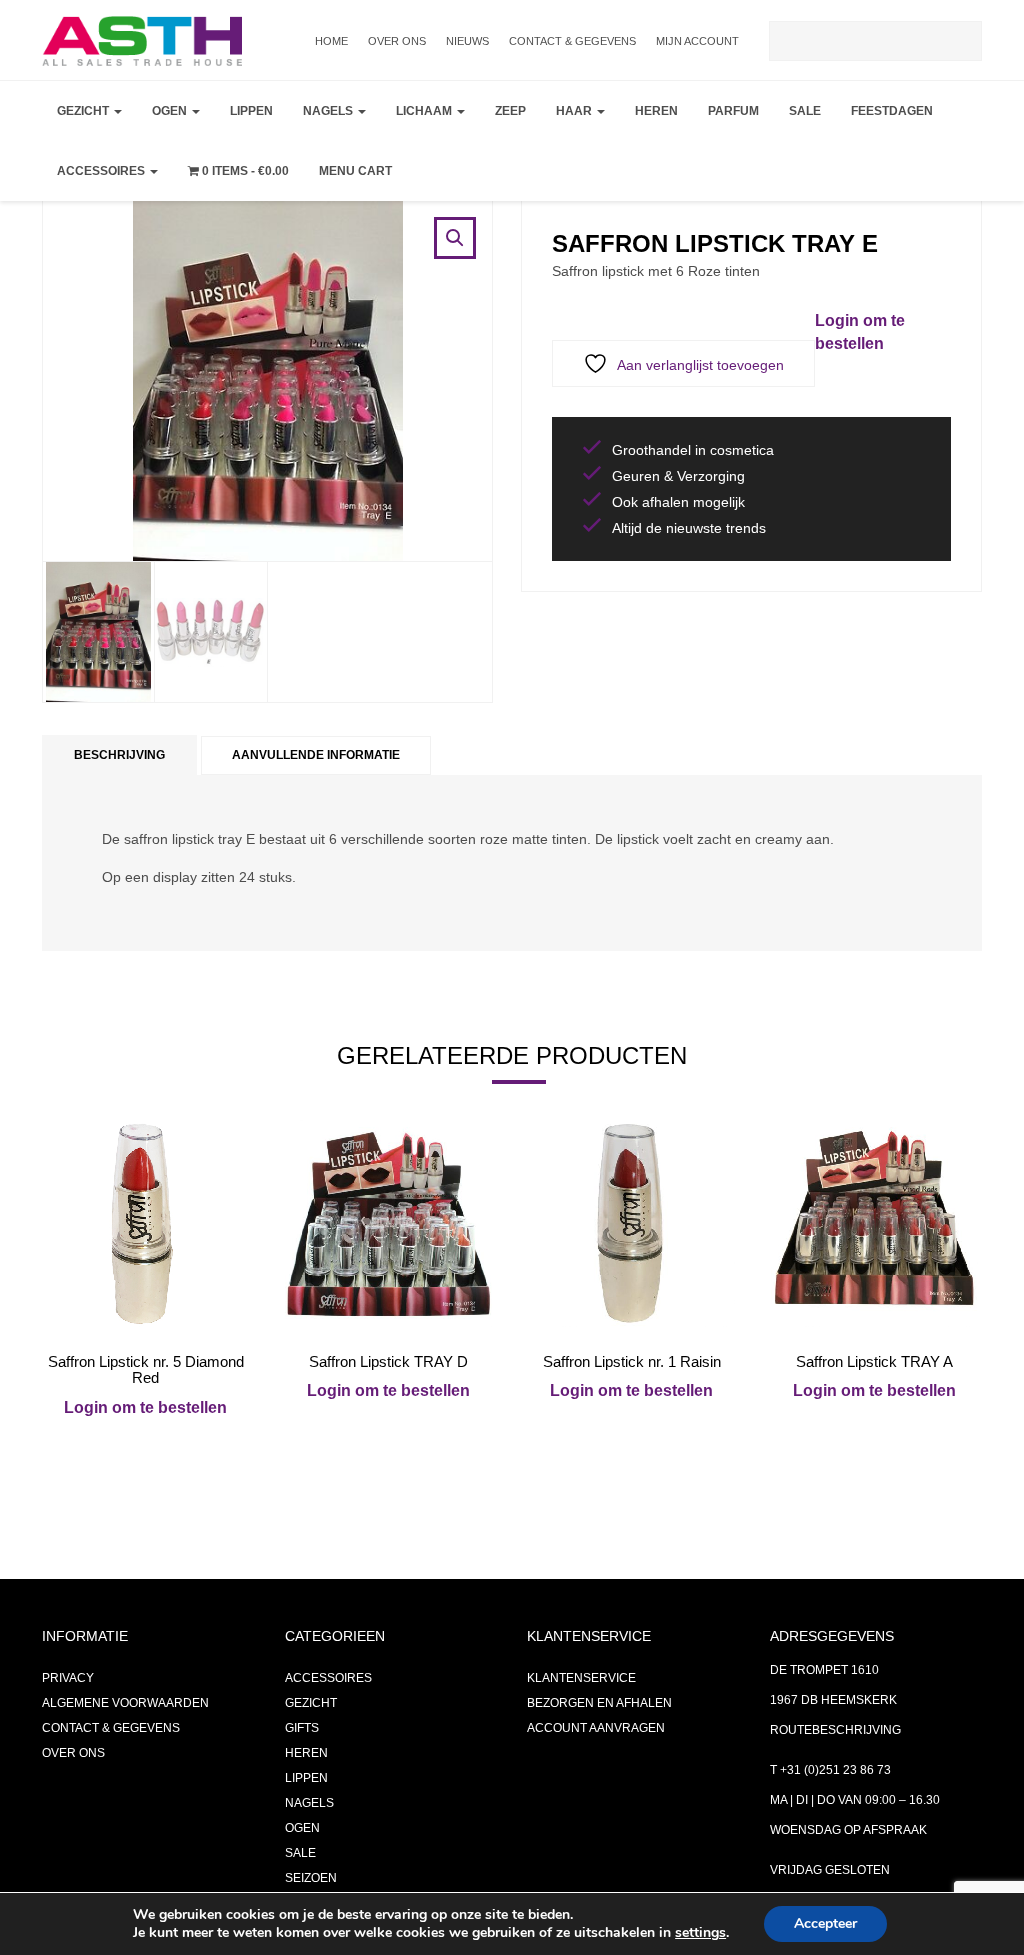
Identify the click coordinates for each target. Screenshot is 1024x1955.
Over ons (397, 41)
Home (331, 41)
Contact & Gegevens (572, 41)
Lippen (251, 111)
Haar (575, 111)
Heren (656, 111)
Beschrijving (119, 755)
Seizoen (311, 1878)
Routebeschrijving (835, 1730)
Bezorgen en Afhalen (599, 1703)
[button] (455, 238)
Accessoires (102, 171)
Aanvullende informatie (316, 755)
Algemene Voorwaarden (125, 1703)
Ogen (171, 111)
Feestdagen (892, 111)
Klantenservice (581, 1678)
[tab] (119, 755)
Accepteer (825, 1923)
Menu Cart (355, 171)
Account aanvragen (596, 1728)
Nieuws (467, 41)
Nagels (329, 111)
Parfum (733, 111)
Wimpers (185, 216)
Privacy (68, 1678)
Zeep (510, 111)
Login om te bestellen (145, 1407)
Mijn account (697, 41)
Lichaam (425, 111)
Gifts (302, 1728)
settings (700, 1933)
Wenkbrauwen (207, 266)
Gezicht (84, 111)
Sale (805, 111)
